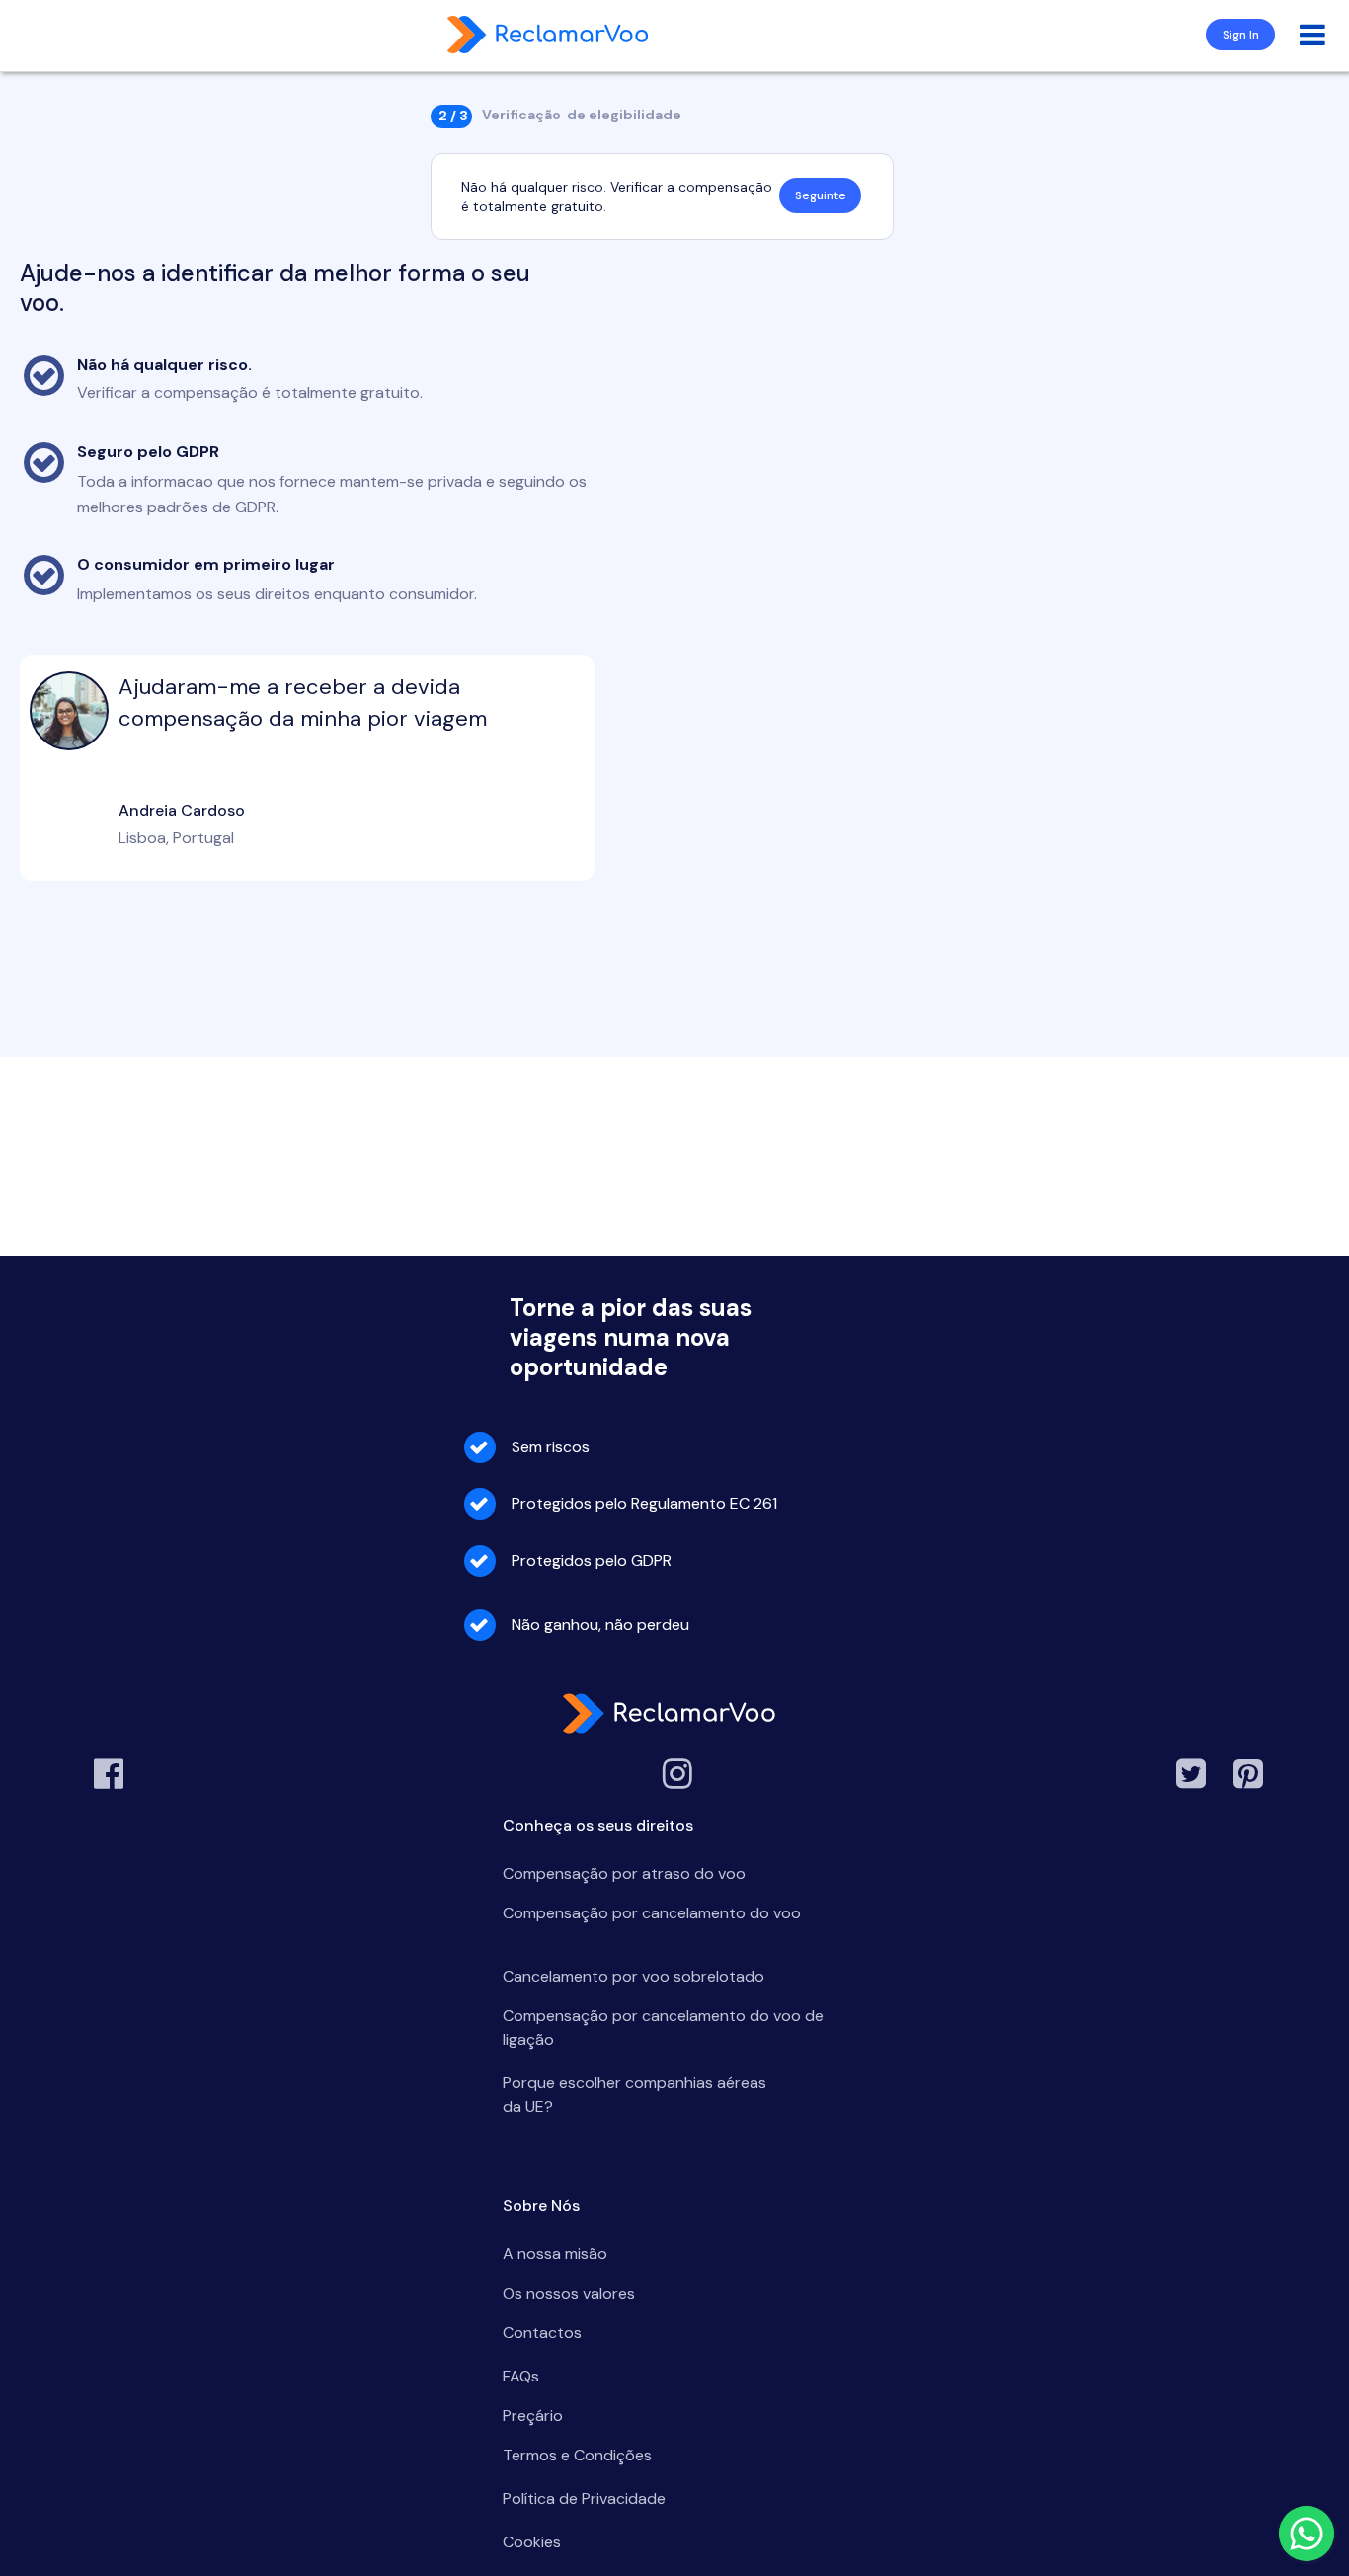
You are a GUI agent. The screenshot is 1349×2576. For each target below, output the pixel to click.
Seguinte (821, 195)
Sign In (1241, 35)
